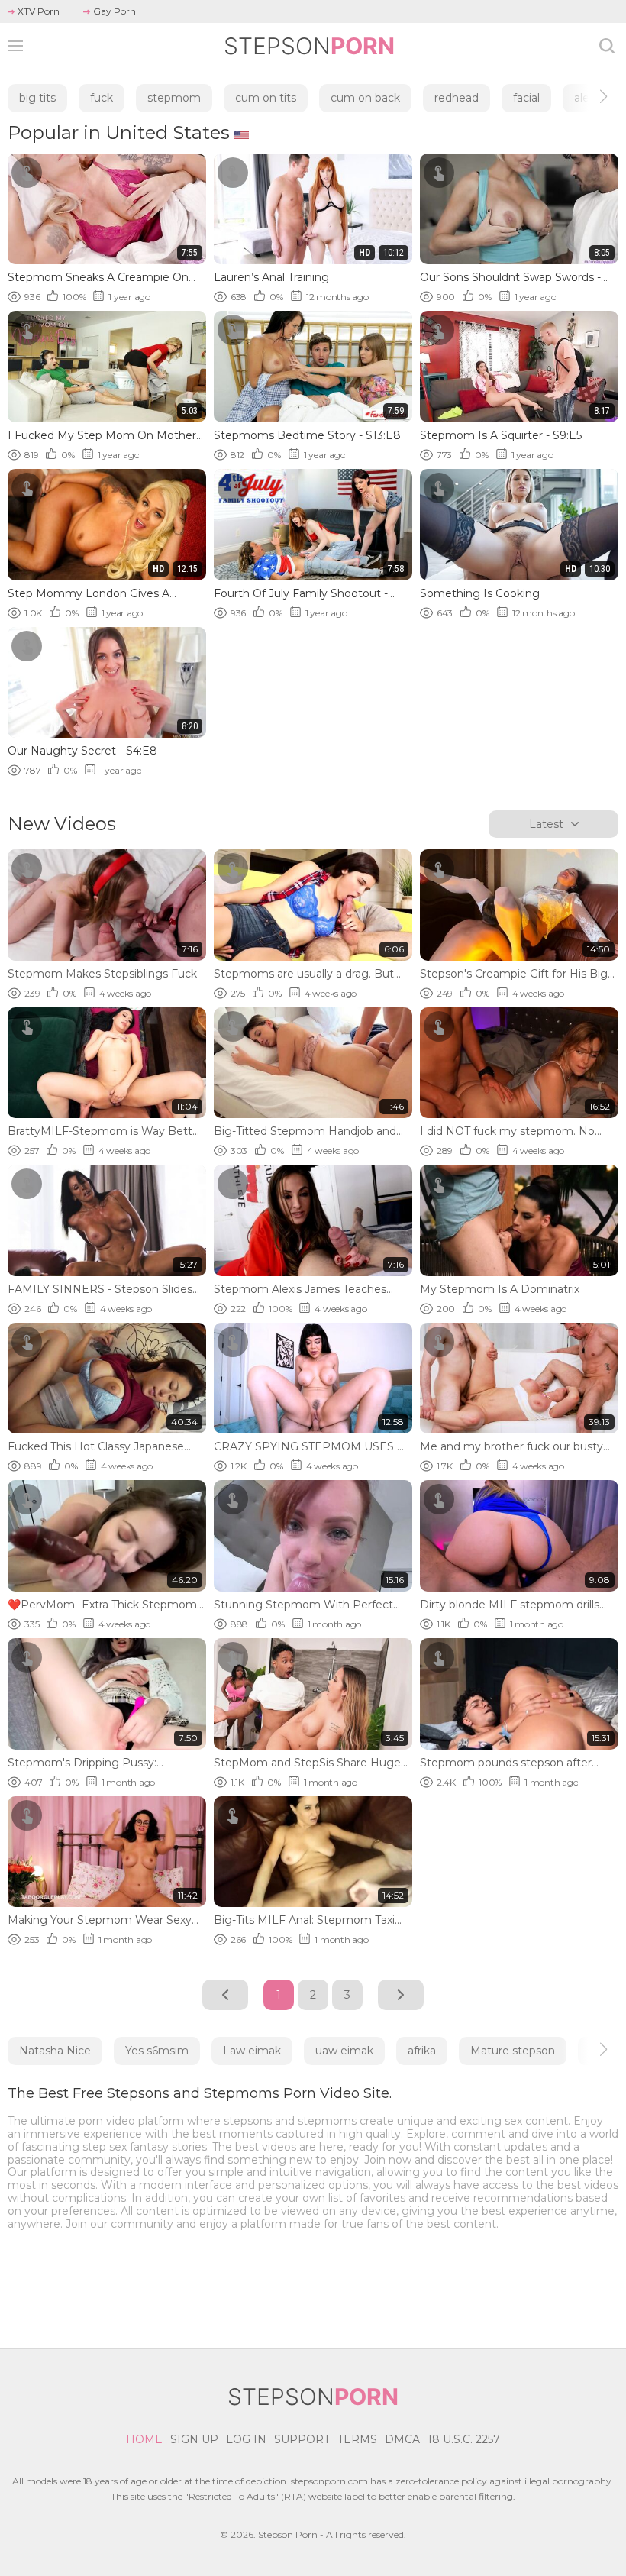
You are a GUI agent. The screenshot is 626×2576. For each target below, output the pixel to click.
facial (526, 98)
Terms (357, 2439)
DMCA (402, 2439)
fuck (102, 98)
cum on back (365, 98)
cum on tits (266, 98)
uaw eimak (344, 2051)
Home (144, 2439)
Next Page (401, 1995)
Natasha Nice (55, 2051)
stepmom (174, 98)
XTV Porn (39, 11)
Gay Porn (115, 11)
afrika (422, 2051)
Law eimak (252, 2051)
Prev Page (225, 1995)
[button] (590, 96)
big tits (37, 98)
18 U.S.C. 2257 (464, 2439)
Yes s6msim (157, 2051)
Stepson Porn (288, 2534)
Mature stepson (513, 2051)
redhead (457, 98)
